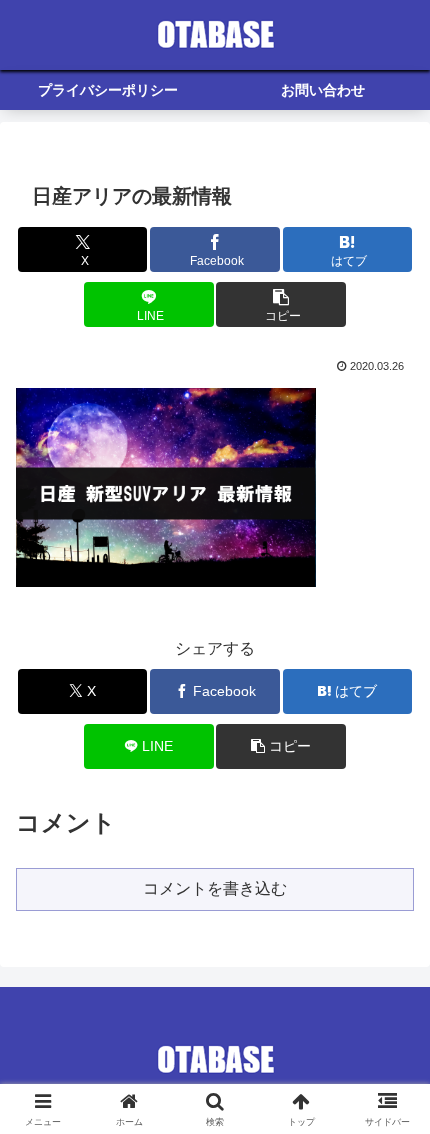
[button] (280, 304)
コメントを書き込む (215, 888)
